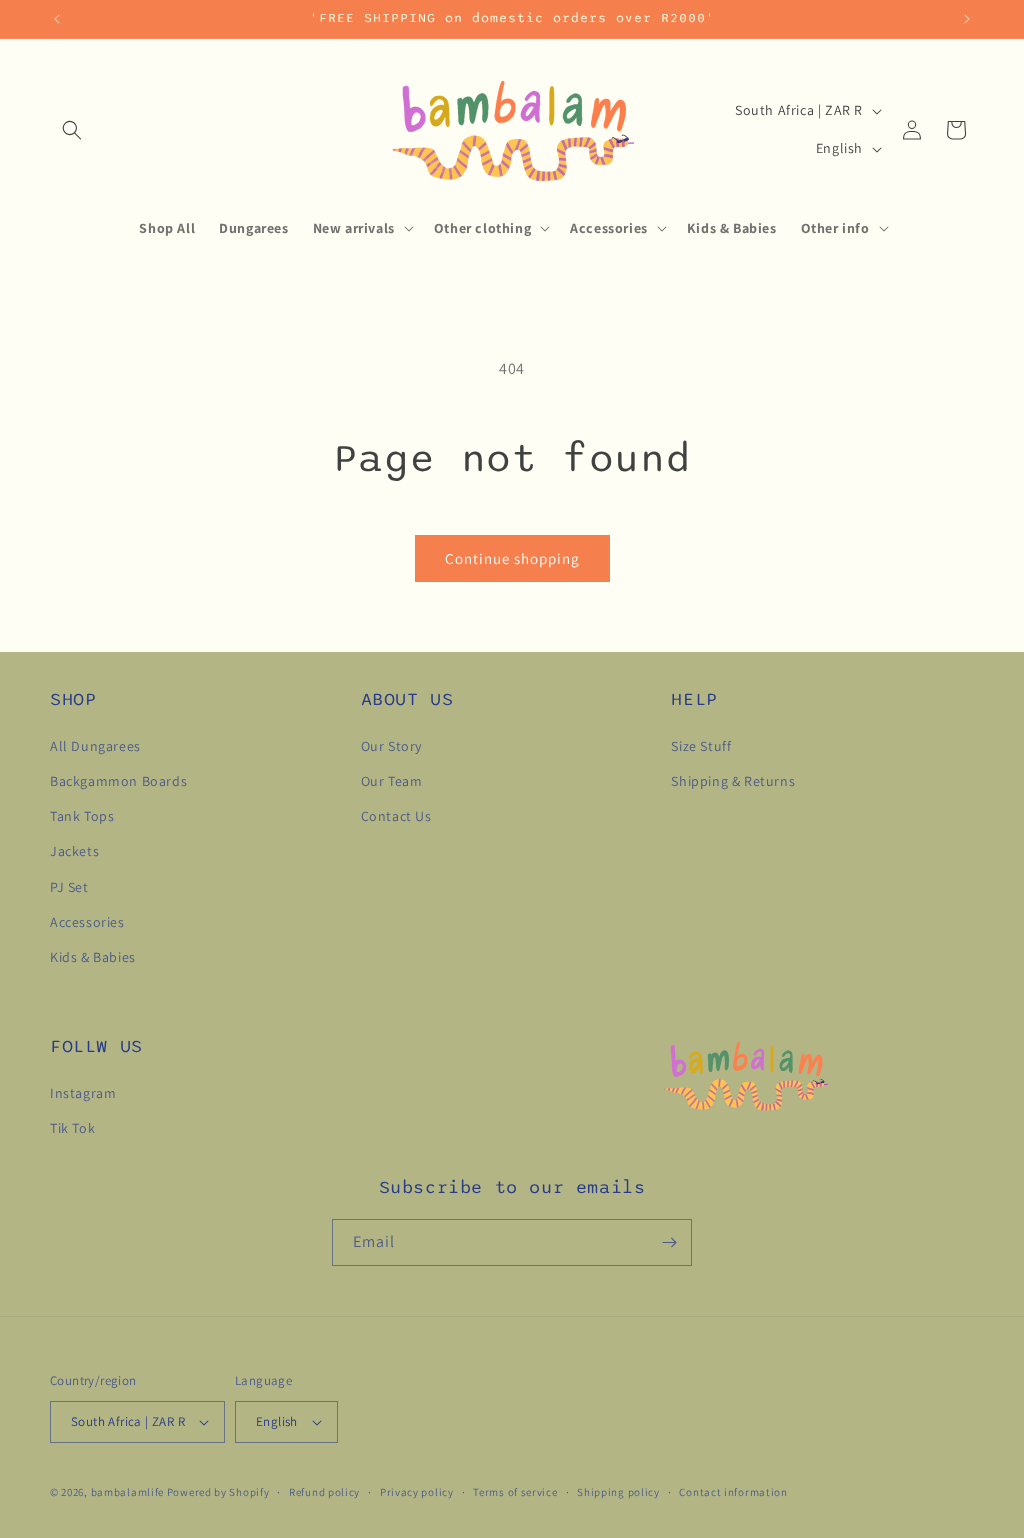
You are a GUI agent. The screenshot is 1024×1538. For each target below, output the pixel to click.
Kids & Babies (93, 957)
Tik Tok (72, 1128)
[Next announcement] (967, 19)
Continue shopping (512, 558)
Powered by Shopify (218, 1492)
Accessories (87, 922)
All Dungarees (95, 746)
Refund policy (324, 1492)
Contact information (733, 1492)
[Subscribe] (669, 1242)
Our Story (391, 746)
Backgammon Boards (118, 781)
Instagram (83, 1093)
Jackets (74, 851)
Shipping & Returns (733, 781)
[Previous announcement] (57, 19)
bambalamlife (129, 1492)
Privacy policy (417, 1492)
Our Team (392, 781)
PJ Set (69, 887)
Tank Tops (82, 816)
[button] (72, 130)
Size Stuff (701, 746)
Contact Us (396, 816)
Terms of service (515, 1492)
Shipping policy (618, 1492)
